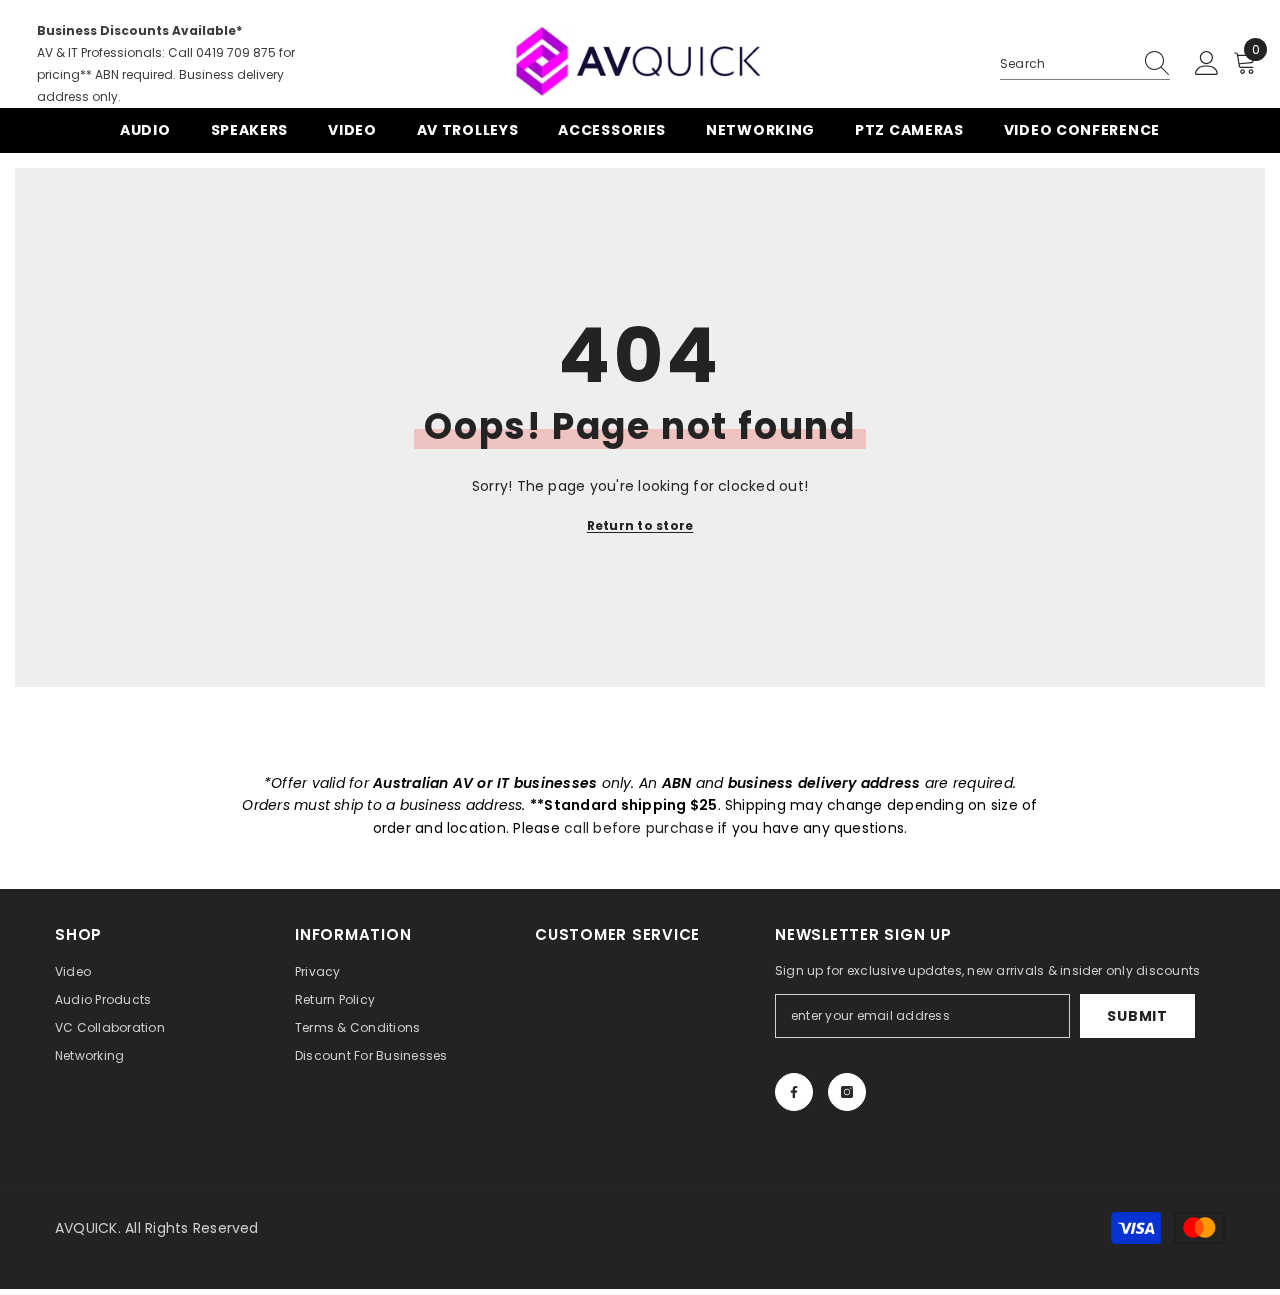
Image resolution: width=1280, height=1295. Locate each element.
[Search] (1085, 64)
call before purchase (639, 828)
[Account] (1207, 64)
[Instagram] (847, 1092)
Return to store (640, 525)
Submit (1137, 1016)
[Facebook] (794, 1092)
